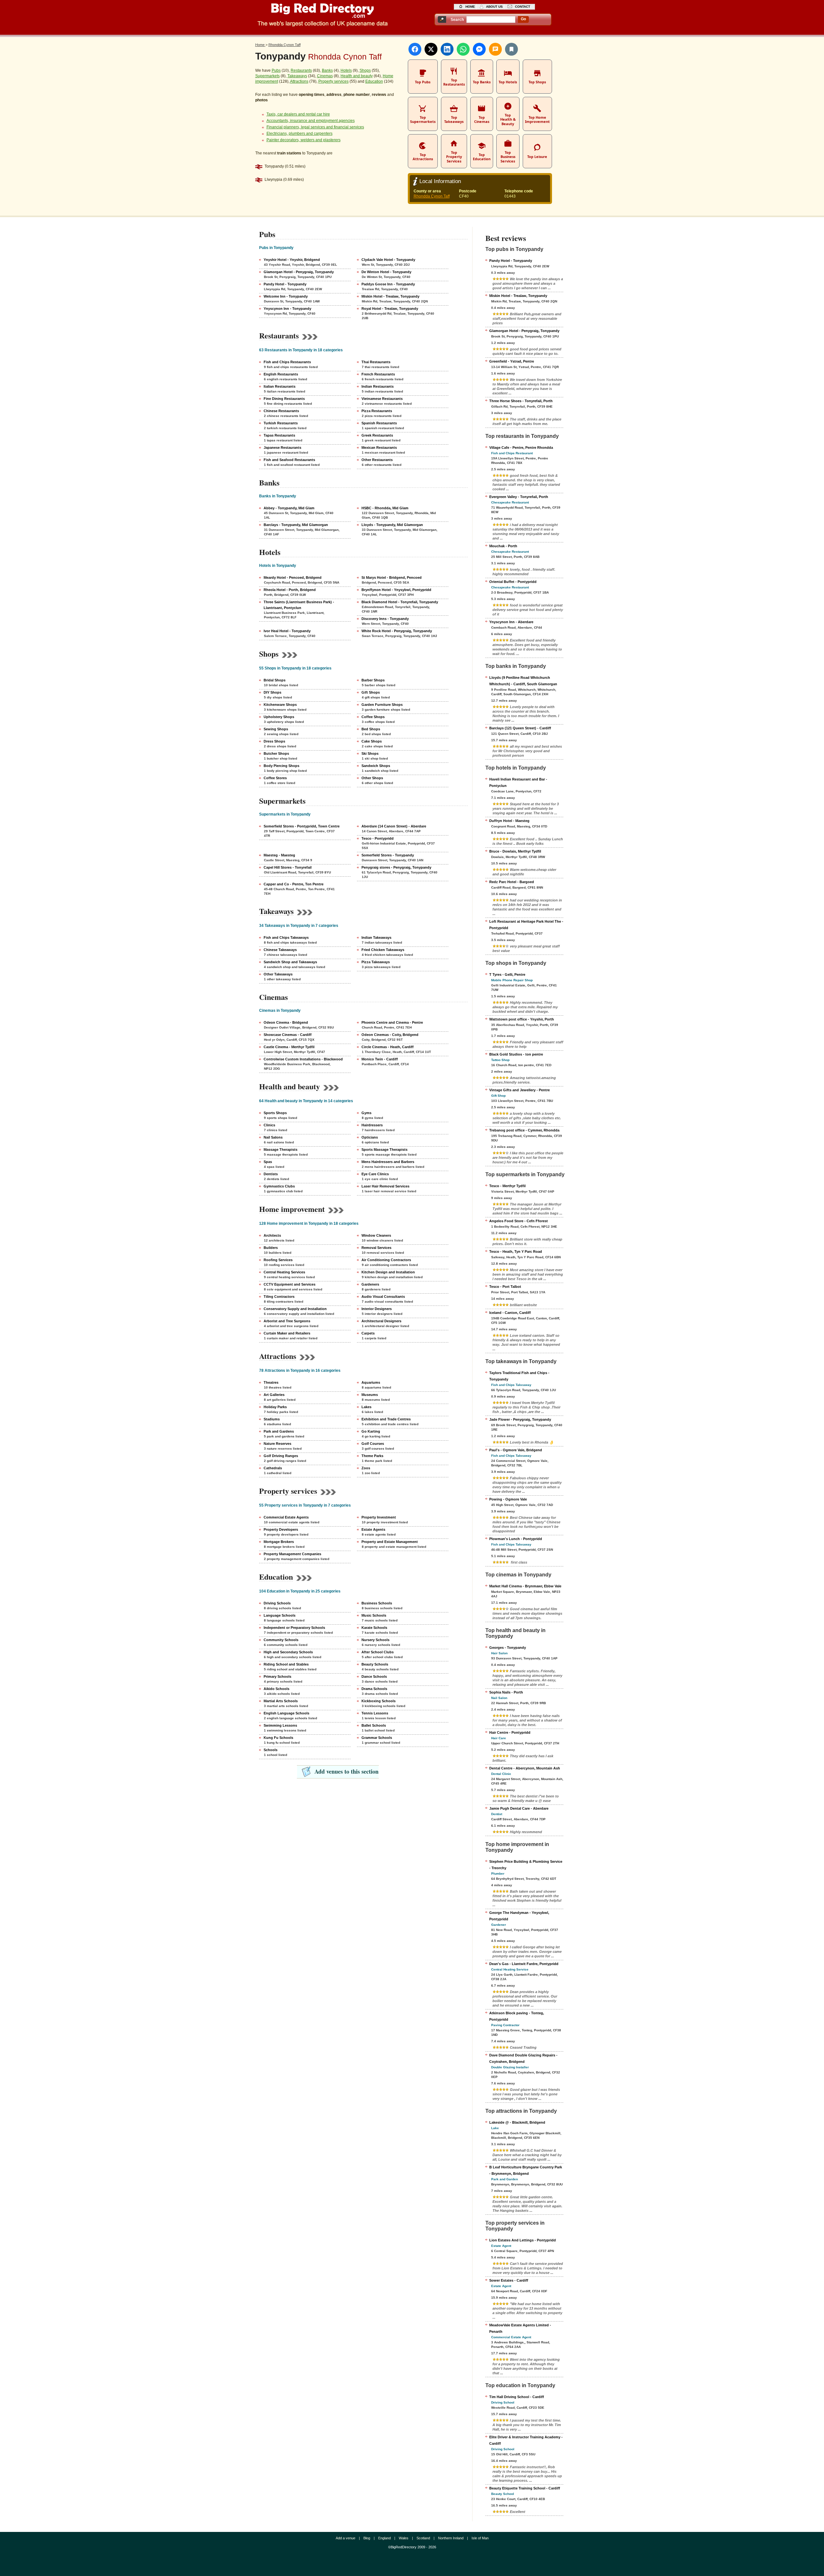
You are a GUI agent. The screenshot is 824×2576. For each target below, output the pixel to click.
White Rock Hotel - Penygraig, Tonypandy (397, 631)
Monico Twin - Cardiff (380, 1059)
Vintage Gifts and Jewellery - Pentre (520, 1090)
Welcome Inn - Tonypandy (286, 296)
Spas (268, 1162)
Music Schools (374, 1615)
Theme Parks (372, 1456)
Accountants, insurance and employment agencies (311, 121)
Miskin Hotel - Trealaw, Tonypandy (390, 296)
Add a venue (346, 2538)
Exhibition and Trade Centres (386, 1419)
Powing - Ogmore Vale (508, 1499)
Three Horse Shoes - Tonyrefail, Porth (521, 401)
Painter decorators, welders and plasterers (304, 140)
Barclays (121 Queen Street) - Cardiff (520, 728)
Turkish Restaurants (281, 423)
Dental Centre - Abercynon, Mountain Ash (525, 1768)
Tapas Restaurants (279, 435)
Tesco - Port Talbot (505, 1287)
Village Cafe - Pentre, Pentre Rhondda (521, 448)
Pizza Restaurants (377, 411)
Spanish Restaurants (379, 423)
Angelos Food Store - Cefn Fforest (519, 1221)
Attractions (299, 81)
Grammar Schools (377, 1738)
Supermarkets (267, 76)
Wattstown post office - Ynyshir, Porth (522, 1019)
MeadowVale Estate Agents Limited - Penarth (520, 2328)
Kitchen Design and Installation (388, 1272)
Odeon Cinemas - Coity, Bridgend (390, 1035)
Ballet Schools (374, 1725)
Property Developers (281, 1529)
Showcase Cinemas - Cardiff (288, 1035)
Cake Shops (372, 741)
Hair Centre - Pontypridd (510, 1732)
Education (374, 81)
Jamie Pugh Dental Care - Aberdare (519, 1808)
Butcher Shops (276, 753)
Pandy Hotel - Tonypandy (285, 284)
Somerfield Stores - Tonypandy (388, 855)
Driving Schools (277, 1603)
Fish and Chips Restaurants (287, 362)
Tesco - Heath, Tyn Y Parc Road (516, 1251)
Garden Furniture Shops (382, 705)
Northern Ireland (451, 2538)
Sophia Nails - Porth (506, 1692)
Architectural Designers (381, 1321)
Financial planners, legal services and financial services (315, 127)
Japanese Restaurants (282, 448)
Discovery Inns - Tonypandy (385, 619)
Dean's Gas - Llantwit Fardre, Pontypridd (524, 1964)
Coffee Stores (275, 778)
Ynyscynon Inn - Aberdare (511, 622)
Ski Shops (370, 753)
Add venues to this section (346, 1771)
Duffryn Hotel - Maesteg (509, 821)
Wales (404, 2538)
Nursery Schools (375, 1640)
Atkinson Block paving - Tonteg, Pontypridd (517, 2016)
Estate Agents (373, 1529)
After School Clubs (378, 1652)
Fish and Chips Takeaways (286, 937)
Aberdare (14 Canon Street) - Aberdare (394, 826)
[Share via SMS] (495, 49)
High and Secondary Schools (288, 1652)
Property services (333, 81)
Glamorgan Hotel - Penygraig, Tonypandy (299, 272)
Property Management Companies (292, 1554)
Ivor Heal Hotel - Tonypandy (287, 631)
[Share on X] (431, 49)
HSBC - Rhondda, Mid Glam (385, 508)
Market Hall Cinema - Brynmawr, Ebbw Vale (525, 1586)
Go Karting (371, 1431)
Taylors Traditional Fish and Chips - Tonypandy (519, 1376)
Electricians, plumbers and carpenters (300, 134)
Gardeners (370, 1284)
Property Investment (379, 1517)
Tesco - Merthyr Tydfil (507, 1186)
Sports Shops (275, 1113)
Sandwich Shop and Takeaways (290, 962)
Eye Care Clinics (375, 1174)
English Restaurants (281, 374)
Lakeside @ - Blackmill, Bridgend (517, 2122)
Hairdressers (372, 1125)
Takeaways (297, 76)
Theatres (271, 1382)
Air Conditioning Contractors (386, 1260)
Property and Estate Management (390, 1542)
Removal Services (376, 1248)
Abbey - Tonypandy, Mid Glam (289, 508)
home (470, 7)
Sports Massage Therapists (384, 1150)
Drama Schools (374, 1689)
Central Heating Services (284, 1272)
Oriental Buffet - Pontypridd (513, 582)
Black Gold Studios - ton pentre (516, 1054)
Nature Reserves (277, 1444)
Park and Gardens (279, 1431)
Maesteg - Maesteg (279, 855)
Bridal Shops (275, 680)
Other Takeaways (278, 974)
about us (494, 7)
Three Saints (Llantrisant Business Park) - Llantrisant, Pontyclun (299, 605)
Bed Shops (371, 729)
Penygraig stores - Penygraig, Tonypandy (396, 867)
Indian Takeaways (376, 937)
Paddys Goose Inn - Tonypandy (388, 284)
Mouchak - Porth (503, 546)
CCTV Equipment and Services (290, 1284)
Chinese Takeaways (280, 950)
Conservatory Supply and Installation (295, 1309)
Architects (272, 1235)
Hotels (346, 70)
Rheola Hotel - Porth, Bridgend (290, 590)
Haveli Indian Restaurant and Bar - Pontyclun (518, 782)
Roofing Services (278, 1260)
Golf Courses (373, 1444)
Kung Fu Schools (278, 1738)
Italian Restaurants (280, 386)
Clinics (269, 1125)
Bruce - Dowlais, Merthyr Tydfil (515, 851)
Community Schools (281, 1640)
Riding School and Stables (286, 1664)
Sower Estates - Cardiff (509, 2280)
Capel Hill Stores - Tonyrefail (288, 867)
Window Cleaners (376, 1235)
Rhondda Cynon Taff (432, 196)
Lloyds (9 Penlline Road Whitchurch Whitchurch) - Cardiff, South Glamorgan (523, 681)
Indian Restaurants (378, 386)
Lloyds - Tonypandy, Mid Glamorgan (392, 525)
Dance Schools (374, 1676)
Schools (271, 1750)
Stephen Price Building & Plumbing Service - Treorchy (526, 1865)
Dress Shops (274, 741)
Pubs (276, 70)
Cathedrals (273, 1468)
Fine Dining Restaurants (284, 399)
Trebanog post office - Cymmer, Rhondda (524, 1130)
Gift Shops (371, 692)
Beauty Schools (375, 1664)
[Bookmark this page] (511, 49)
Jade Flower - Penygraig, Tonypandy (520, 1419)
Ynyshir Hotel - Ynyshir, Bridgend (292, 260)
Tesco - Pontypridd (378, 838)
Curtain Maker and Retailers (287, 1333)
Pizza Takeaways (376, 962)
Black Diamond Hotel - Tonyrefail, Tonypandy (400, 602)
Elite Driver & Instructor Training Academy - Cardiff (526, 2440)
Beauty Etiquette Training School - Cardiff (525, 2488)
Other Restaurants (377, 460)
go (523, 19)
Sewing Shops (276, 729)
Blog (367, 2538)
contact (523, 7)
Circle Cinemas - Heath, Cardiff (388, 1047)
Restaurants (301, 70)
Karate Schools (374, 1628)
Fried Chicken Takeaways (383, 950)
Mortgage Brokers (279, 1542)
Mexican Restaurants (379, 448)
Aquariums (371, 1382)
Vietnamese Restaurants (382, 399)
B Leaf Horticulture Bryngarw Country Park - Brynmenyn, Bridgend (526, 2170)
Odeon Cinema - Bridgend (286, 1022)
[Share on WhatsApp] (463, 49)
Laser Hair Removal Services (385, 1186)
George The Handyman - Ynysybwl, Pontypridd (519, 1916)
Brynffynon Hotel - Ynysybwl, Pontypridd (396, 590)
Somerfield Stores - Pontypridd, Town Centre (302, 826)
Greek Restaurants (377, 435)
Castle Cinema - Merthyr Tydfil (289, 1047)
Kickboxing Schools (379, 1701)
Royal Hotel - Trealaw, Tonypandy (390, 309)
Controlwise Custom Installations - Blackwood (303, 1059)
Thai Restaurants (376, 362)
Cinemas (325, 76)
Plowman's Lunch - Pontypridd (516, 1539)
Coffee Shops (373, 717)
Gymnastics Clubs (279, 1186)
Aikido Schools (276, 1689)
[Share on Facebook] (415, 49)
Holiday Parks (275, 1407)
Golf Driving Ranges (281, 1456)
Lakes (366, 1407)
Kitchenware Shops (280, 705)
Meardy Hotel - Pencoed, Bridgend (293, 577)
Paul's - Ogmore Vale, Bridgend (516, 1450)
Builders (271, 1248)
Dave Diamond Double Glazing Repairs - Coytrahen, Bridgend (523, 2058)
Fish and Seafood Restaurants (289, 460)
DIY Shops (272, 692)
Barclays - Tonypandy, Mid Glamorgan (296, 525)
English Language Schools (286, 1713)
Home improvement (292, 1209)
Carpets (368, 1333)
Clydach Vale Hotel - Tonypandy (388, 260)
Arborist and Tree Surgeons (287, 1321)
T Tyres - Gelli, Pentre (507, 974)
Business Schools (377, 1603)
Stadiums (272, 1419)
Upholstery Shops (279, 717)
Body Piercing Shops (281, 766)
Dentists (271, 1174)
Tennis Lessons (375, 1713)
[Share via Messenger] (479, 49)
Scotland (423, 2538)
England (384, 2538)
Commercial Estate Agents (286, 1517)
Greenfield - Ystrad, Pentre (512, 361)
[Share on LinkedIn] (447, 49)
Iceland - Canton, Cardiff (510, 1313)
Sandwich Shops (376, 766)
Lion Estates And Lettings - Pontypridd (523, 2240)
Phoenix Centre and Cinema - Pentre (392, 1022)
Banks (327, 70)
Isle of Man (480, 2538)
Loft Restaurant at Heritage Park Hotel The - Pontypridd (526, 925)
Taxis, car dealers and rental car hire (298, 114)
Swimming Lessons (280, 1725)
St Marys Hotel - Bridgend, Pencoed (392, 577)
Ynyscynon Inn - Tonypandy (287, 309)
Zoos (366, 1468)
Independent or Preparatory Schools (294, 1628)
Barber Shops (373, 680)
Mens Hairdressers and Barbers (388, 1162)
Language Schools (280, 1615)
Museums (370, 1395)
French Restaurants (378, 374)
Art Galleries (274, 1395)
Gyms (366, 1113)
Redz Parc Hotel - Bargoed (512, 882)
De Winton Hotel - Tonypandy (386, 272)
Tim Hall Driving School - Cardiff (517, 2397)
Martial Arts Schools (281, 1701)
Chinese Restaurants (281, 411)
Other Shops (372, 778)
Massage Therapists (281, 1150)
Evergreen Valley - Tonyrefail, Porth (519, 497)
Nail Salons (273, 1137)
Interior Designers (377, 1309)
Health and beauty (357, 76)
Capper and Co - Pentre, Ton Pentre (294, 884)
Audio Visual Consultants (383, 1297)
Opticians (370, 1137)
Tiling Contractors (279, 1297)
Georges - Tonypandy (508, 1648)
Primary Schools (277, 1676)
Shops (365, 70)
